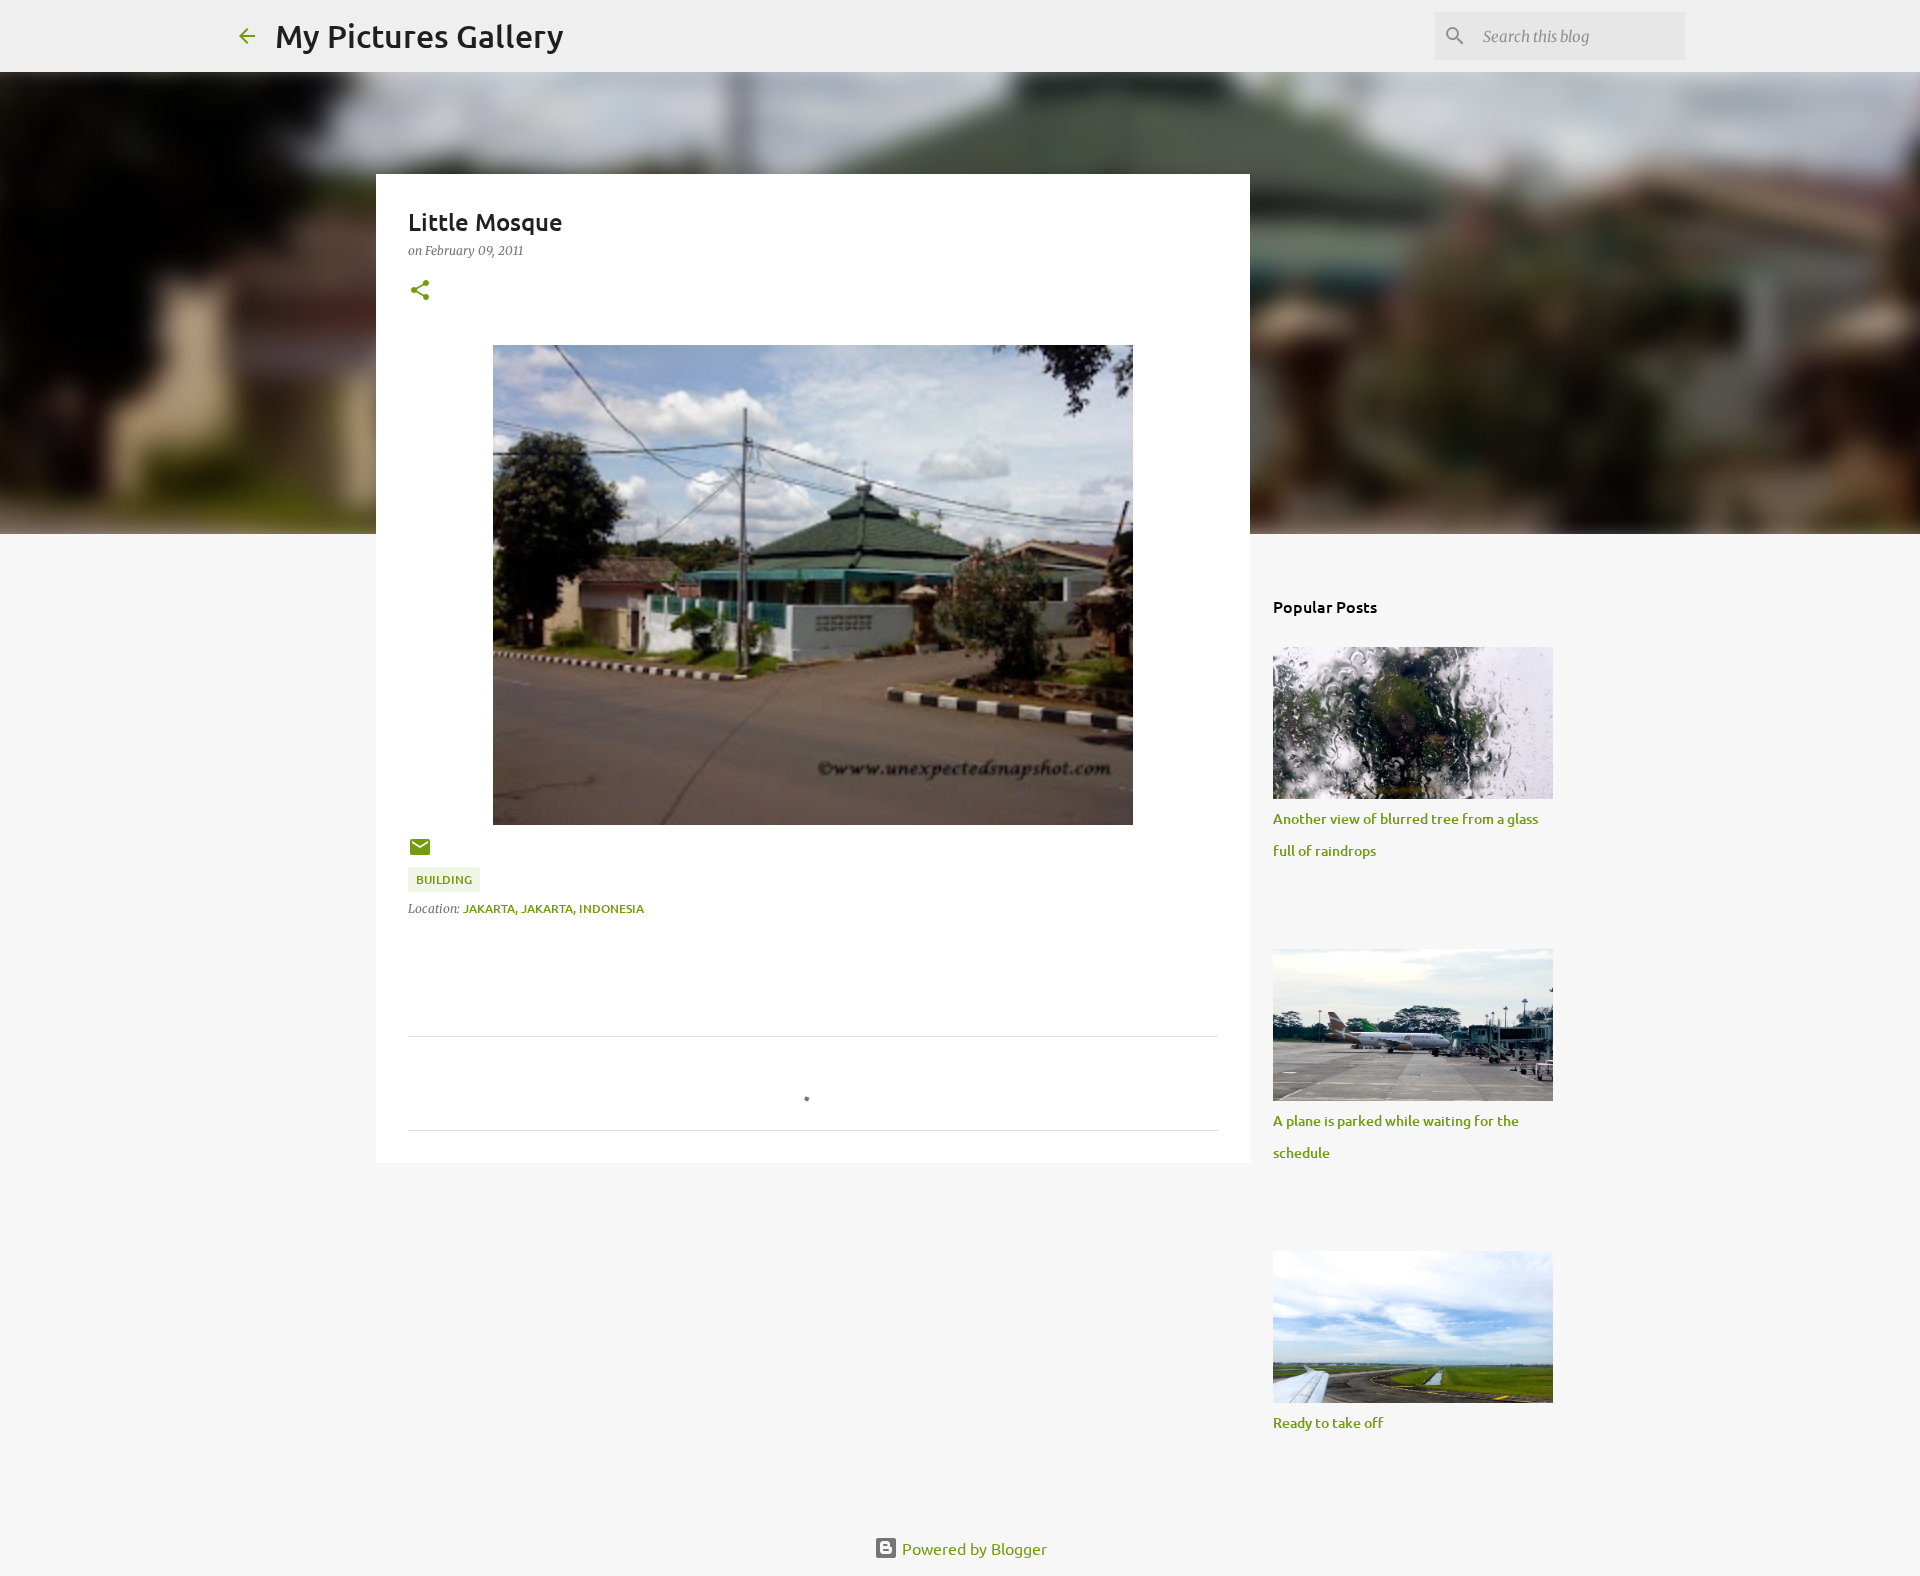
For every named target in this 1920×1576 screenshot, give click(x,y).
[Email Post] (420, 854)
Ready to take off (1328, 1422)
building (444, 879)
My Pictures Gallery (419, 35)
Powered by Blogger (972, 1548)
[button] (420, 291)
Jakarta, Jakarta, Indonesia (553, 908)
